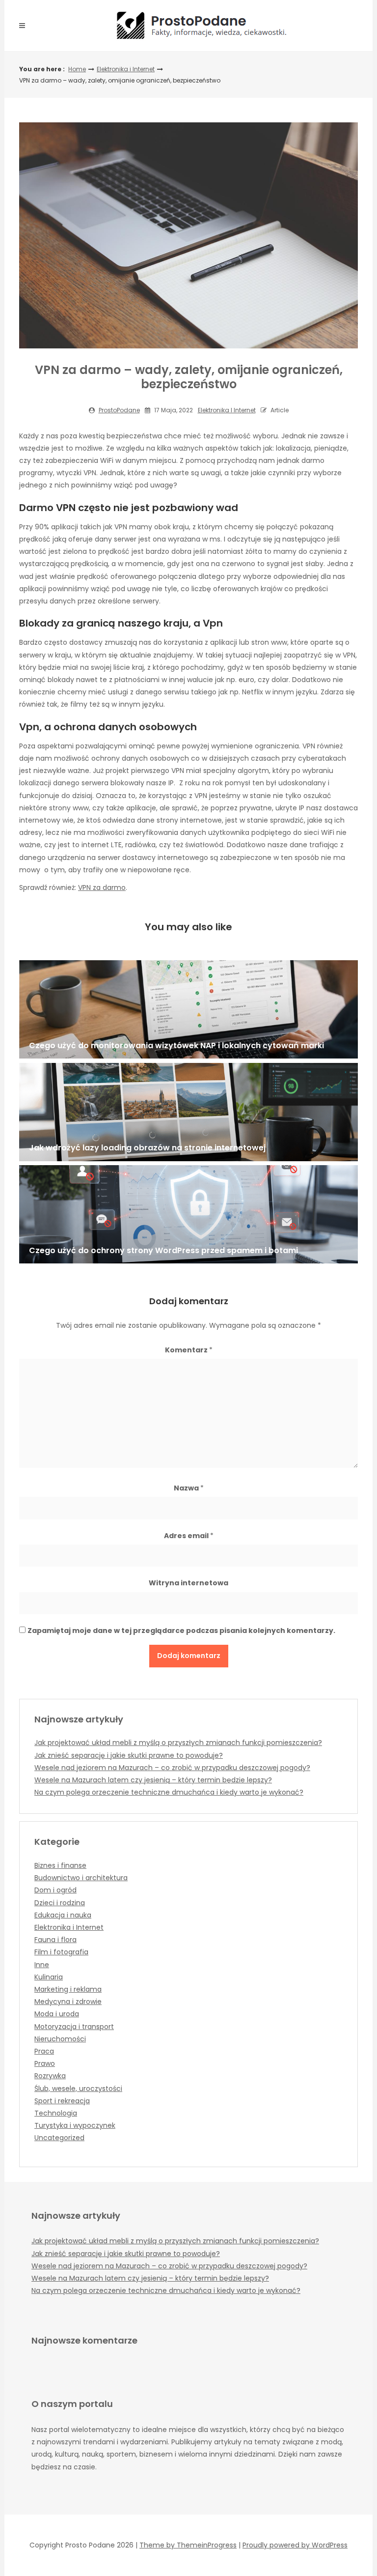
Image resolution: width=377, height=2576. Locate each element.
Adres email (189, 1536)
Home (77, 69)
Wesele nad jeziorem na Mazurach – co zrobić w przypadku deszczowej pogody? (172, 1768)
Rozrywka (50, 2076)
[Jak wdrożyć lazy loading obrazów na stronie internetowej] (188, 1112)
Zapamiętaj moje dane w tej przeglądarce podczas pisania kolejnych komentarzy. (181, 1631)
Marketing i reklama (68, 1989)
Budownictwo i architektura (81, 1878)
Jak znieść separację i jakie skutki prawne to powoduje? (129, 1755)
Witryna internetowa (188, 1583)
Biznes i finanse (60, 1865)
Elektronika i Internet (126, 69)
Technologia (56, 2113)
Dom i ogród (55, 1890)
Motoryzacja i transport (74, 2027)
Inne (42, 1965)
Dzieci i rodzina (60, 1903)
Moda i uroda (57, 2014)
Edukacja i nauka (63, 1915)
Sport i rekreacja (62, 2101)
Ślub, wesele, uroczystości (78, 2089)
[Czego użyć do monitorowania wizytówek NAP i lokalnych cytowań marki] (188, 1009)
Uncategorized (59, 2138)
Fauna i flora (55, 1940)
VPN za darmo (102, 887)
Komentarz (189, 1350)
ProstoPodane (119, 410)
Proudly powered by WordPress (295, 2545)
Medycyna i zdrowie (68, 2002)
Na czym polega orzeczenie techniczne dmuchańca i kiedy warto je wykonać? (169, 1792)
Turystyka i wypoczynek (75, 2125)
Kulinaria (49, 1977)
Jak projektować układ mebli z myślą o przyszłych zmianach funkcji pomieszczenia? (178, 1743)
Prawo (45, 2063)
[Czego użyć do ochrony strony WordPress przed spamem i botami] (188, 1214)
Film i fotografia (61, 1952)
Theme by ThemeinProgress (188, 2545)
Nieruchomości (60, 2039)
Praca (44, 2051)
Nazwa (189, 1488)
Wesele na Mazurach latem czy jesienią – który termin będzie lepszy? (153, 1780)
